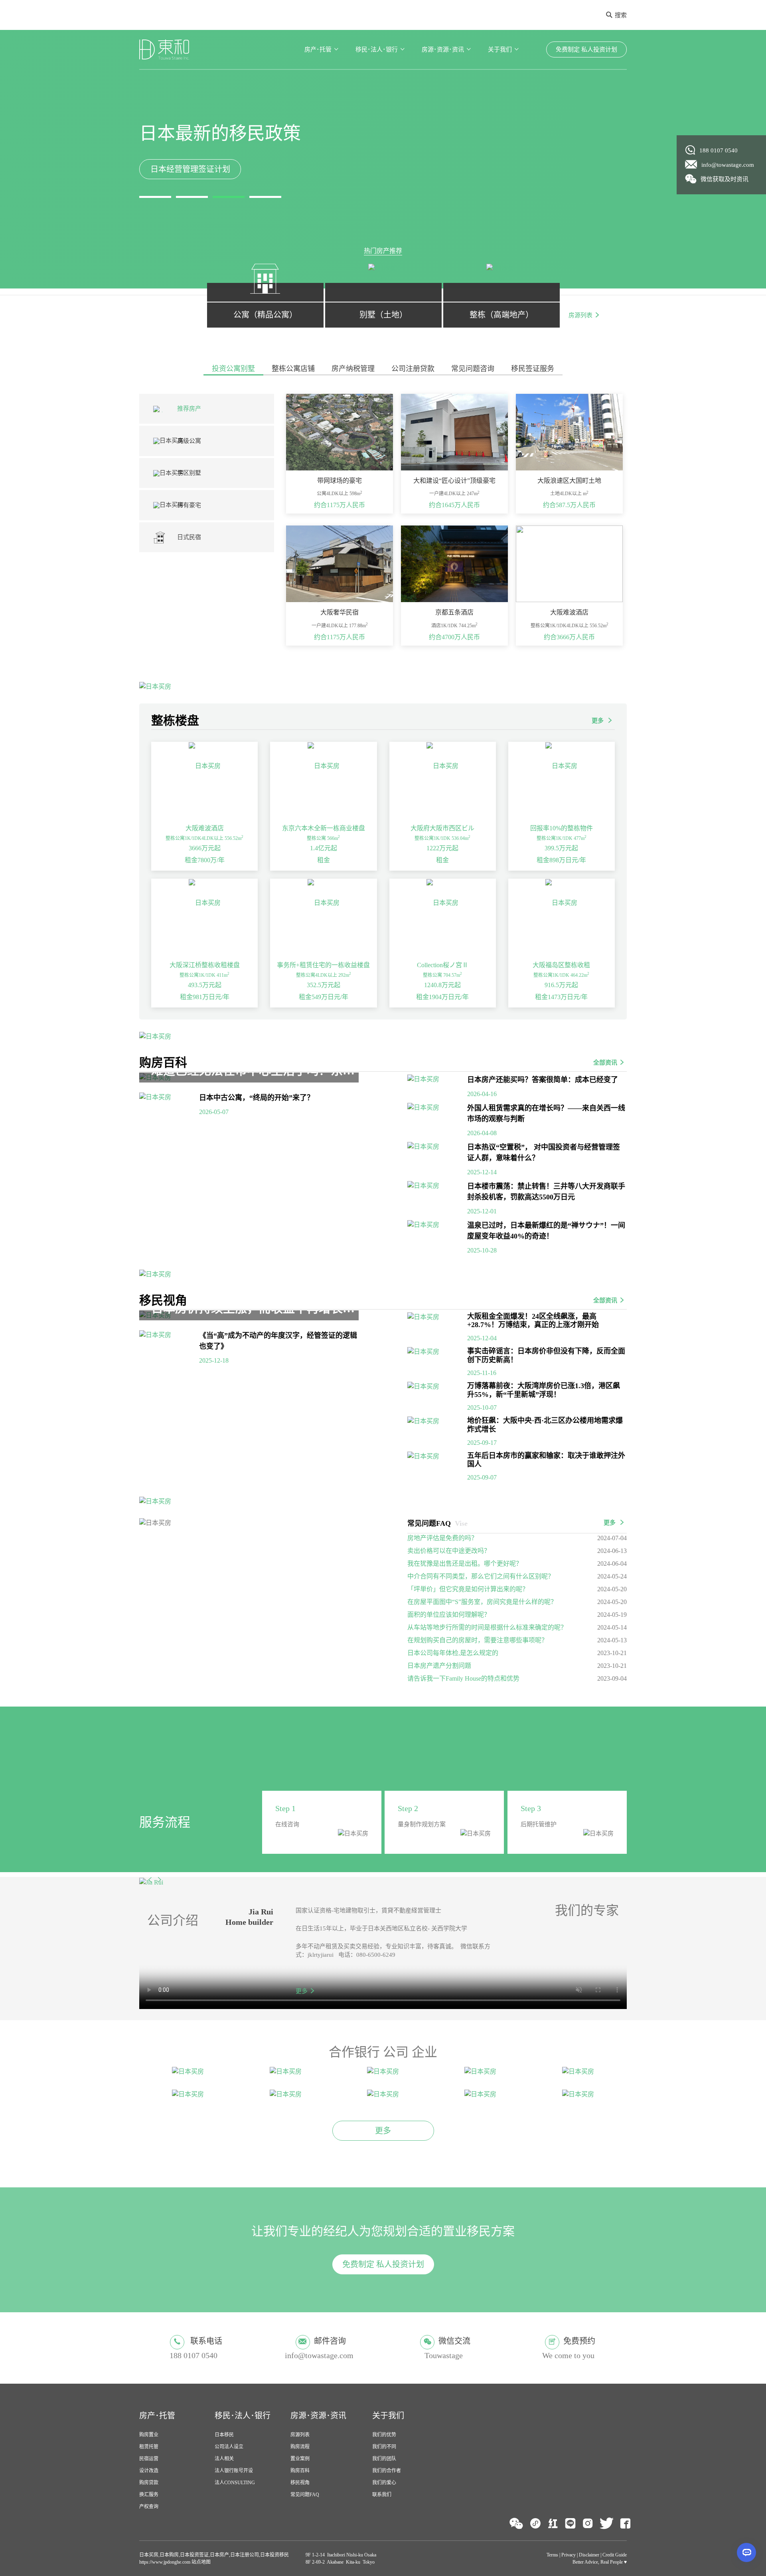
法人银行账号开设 (234, 2444)
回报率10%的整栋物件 (562, 828)
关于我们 (500, 49)
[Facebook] (625, 2497)
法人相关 (224, 2432)
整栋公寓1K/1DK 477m (562, 838)
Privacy (569, 2529)
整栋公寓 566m (323, 838)
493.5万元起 (205, 985)
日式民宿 (189, 537)
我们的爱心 (384, 2456)
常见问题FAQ (305, 2468)
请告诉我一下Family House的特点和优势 (463, 1678)
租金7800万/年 (205, 860)
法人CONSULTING (235, 2456)
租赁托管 (149, 2420)
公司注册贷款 (413, 369)
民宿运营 (149, 2432)
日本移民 (224, 2408)
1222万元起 (442, 848)
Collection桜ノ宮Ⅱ (443, 965)
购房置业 (149, 2408)
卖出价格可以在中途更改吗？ (449, 1551)
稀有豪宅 (189, 505)
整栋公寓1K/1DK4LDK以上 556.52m (204, 838)
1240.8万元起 (442, 985)
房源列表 (580, 315)
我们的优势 (384, 2408)
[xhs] (553, 2497)
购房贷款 (149, 2456)
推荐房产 (189, 409)
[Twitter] (607, 2497)
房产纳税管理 (353, 369)
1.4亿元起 (324, 848)
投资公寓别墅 (233, 369)
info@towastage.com (728, 165)
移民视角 (300, 2456)
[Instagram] (588, 2497)
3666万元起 (205, 848)
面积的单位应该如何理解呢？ (449, 1615)
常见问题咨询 (473, 369)
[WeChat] (516, 2497)
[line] (570, 2497)
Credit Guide (615, 2529)
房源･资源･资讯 (443, 49)
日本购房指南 (190, 169)
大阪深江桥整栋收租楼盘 (205, 965)
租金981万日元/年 (205, 997)
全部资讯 (605, 1063)
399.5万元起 (561, 848)
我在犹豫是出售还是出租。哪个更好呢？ (465, 1564)
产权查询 (149, 2480)
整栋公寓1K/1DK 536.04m (442, 838)
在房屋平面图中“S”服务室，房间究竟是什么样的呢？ (482, 1602)
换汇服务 (149, 2468)
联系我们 (382, 2468)
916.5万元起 (561, 985)
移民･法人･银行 (377, 49)
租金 (324, 860)
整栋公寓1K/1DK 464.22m (561, 975)
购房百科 (300, 2444)
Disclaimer (589, 2529)
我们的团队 (384, 2432)
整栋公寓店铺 (293, 369)
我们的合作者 (387, 2444)
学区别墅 (189, 473)
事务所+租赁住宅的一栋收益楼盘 (323, 965)
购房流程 (300, 2420)
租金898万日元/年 (561, 860)
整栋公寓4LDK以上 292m (324, 975)
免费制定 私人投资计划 (586, 49)
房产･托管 (318, 49)
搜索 (621, 15)
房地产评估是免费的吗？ (442, 1538)
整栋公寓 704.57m (442, 975)
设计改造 (149, 2444)
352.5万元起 (324, 985)
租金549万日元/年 (324, 997)
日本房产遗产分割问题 (439, 1666)
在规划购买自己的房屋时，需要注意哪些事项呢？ (478, 1640)
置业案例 (300, 2432)
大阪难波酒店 (205, 828)
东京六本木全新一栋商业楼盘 (324, 828)
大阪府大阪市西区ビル (442, 828)
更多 (598, 721)
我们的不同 (384, 2420)
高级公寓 (189, 441)
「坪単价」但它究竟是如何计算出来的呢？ (468, 1589)
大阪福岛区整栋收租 (561, 965)
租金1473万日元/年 (561, 997)
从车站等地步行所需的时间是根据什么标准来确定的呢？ (487, 1627)
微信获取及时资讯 (725, 179)
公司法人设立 (229, 2420)
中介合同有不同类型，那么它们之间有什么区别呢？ (481, 1576)
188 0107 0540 (719, 150)
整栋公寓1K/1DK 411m (204, 975)
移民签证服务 (533, 369)
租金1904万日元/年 (442, 997)
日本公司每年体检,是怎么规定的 (453, 1653)
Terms (552, 2529)
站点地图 (200, 2536)
